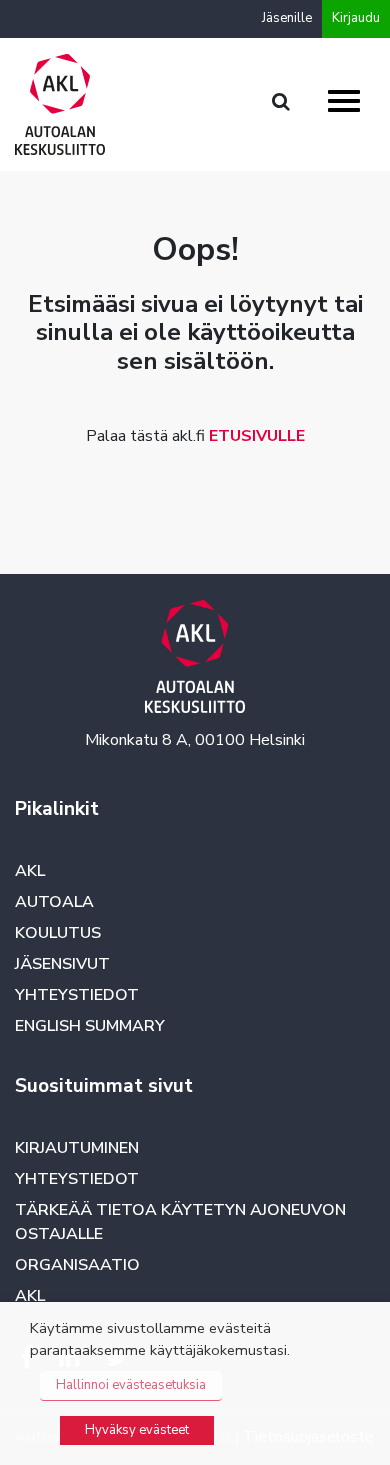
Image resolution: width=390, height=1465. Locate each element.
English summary (90, 1026)
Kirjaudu (356, 18)
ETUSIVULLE (257, 436)
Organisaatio (77, 1265)
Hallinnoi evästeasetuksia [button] (131, 1385)
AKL (30, 871)
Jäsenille (287, 18)
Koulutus (58, 933)
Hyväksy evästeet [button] (137, 1430)
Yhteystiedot (77, 995)
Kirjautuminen (77, 1148)
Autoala (54, 902)
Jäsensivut (62, 964)
